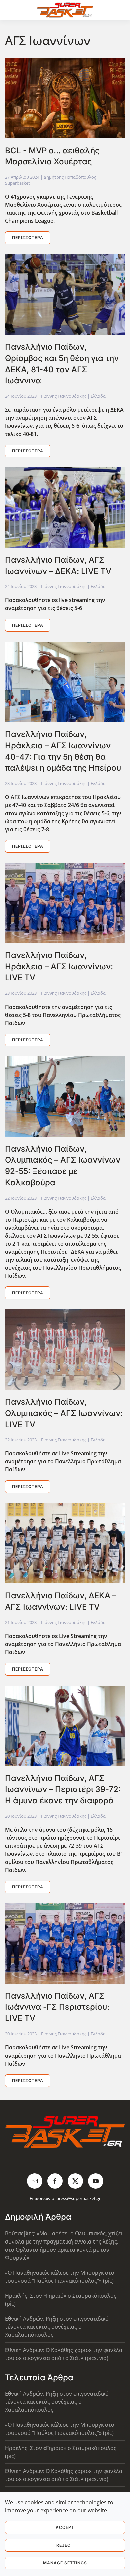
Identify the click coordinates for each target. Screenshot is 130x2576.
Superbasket (17, 183)
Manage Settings (65, 2563)
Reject (65, 2545)
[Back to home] (65, 10)
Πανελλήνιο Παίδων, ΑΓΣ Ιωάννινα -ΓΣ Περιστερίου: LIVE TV (57, 2007)
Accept (65, 2527)
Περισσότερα (28, 238)
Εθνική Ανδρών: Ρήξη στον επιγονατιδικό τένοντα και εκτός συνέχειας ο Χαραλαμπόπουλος (57, 2327)
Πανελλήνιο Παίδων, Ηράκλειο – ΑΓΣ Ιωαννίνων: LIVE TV (59, 966)
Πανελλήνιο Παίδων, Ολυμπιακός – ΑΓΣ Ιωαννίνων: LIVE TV (64, 1413)
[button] (8, 10)
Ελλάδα (98, 396)
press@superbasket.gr (78, 2198)
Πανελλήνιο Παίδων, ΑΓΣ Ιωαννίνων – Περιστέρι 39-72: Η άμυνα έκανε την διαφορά (63, 1789)
